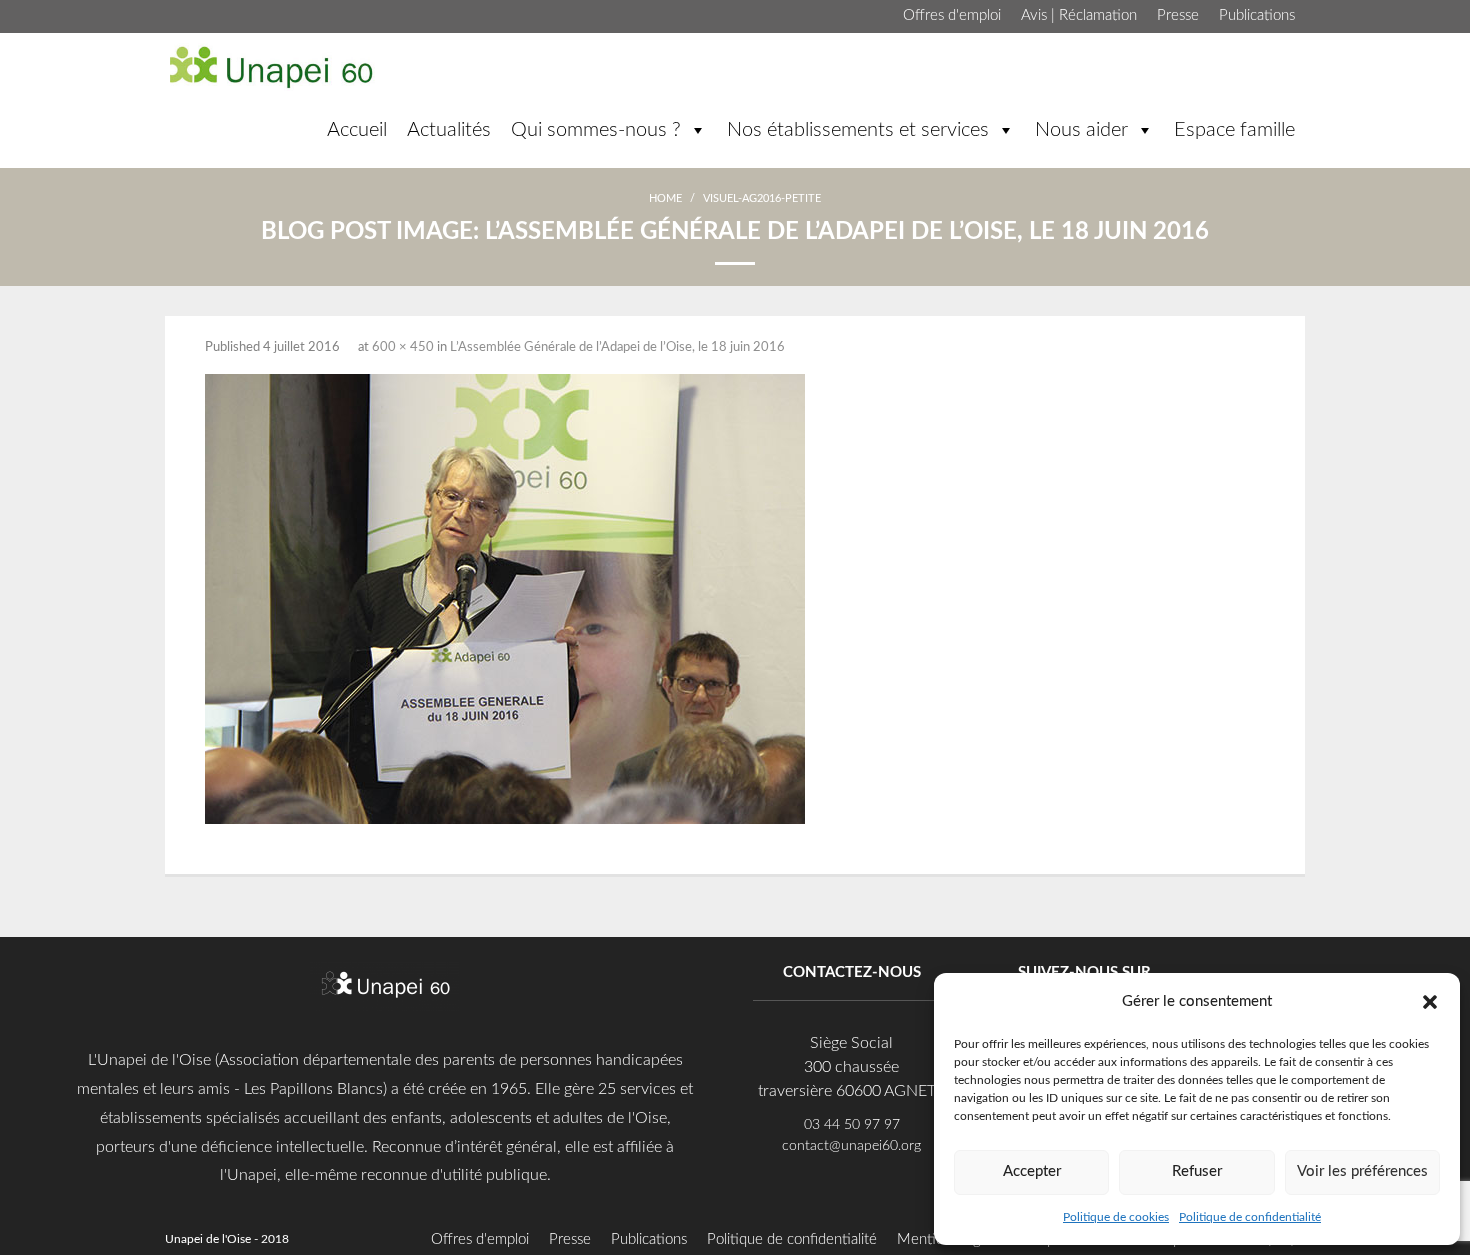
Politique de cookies (1116, 1217)
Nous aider (1081, 130)
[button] (1430, 1001)
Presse (1178, 15)
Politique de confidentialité (1250, 1217)
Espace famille (1234, 130)
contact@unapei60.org (851, 1146)
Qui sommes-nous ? (596, 130)
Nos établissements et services (858, 130)
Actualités (449, 130)
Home (665, 198)
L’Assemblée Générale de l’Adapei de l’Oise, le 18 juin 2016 (617, 347)
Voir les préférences (1362, 1171)
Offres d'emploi (952, 15)
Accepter (1032, 1171)
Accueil (357, 130)
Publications (1257, 15)
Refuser (1197, 1171)
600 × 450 (403, 347)
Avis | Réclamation (1079, 15)
